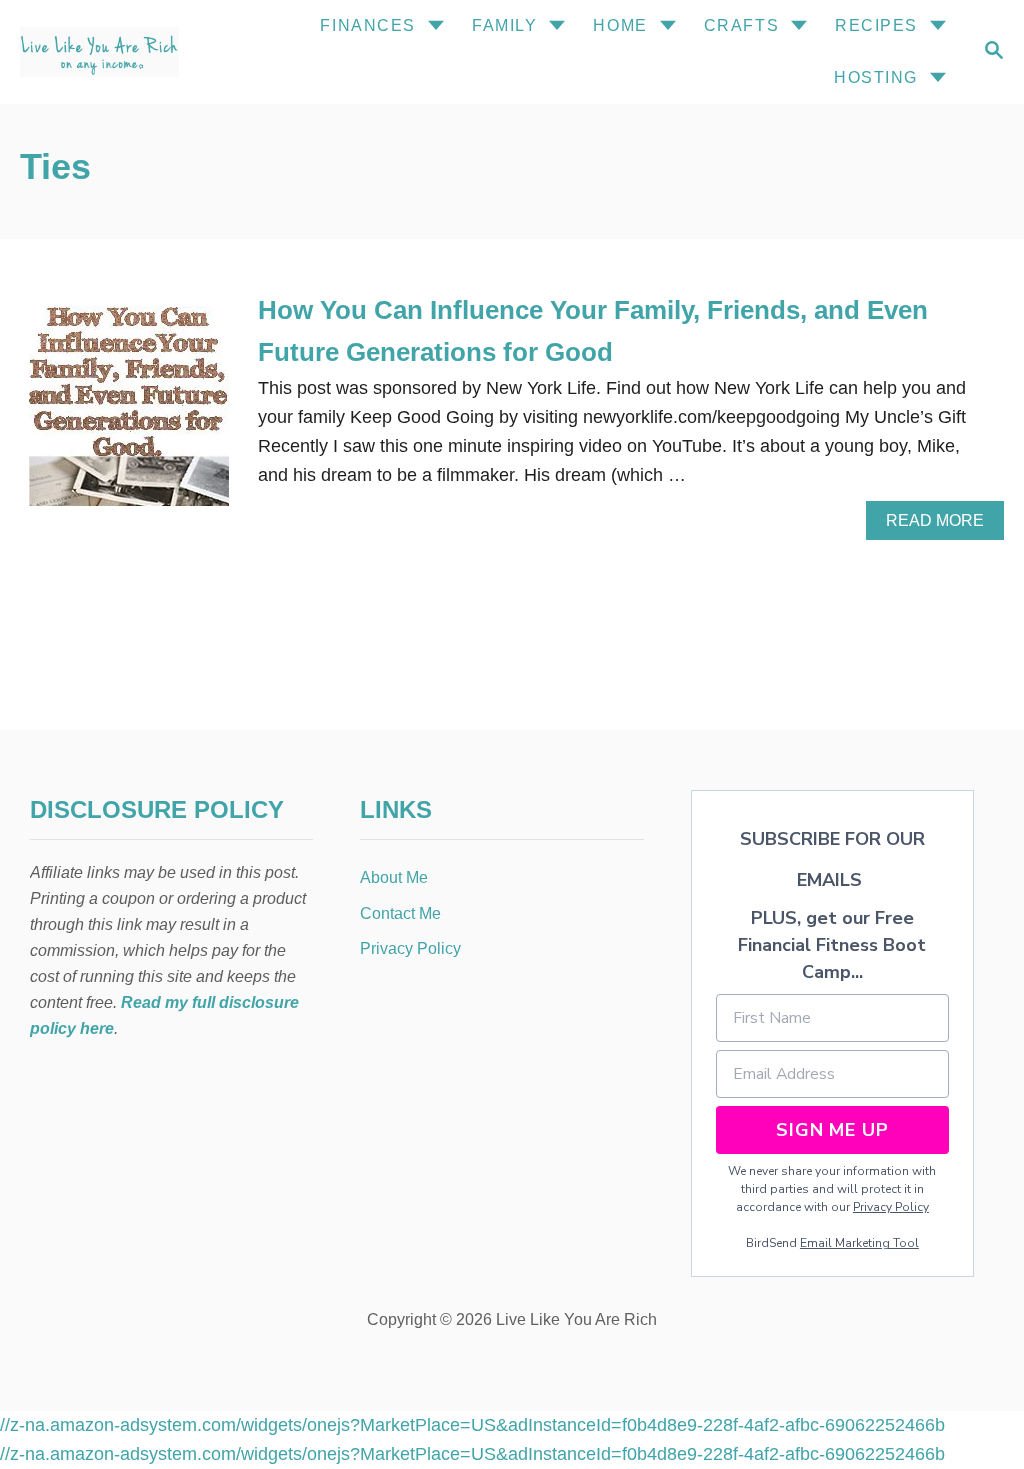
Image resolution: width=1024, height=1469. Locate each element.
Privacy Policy (891, 1207)
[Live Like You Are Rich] (118, 52)
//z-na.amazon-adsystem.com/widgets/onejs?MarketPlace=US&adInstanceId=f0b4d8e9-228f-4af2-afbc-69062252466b (472, 1425)
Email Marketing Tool (859, 1243)
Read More (942, 526)
